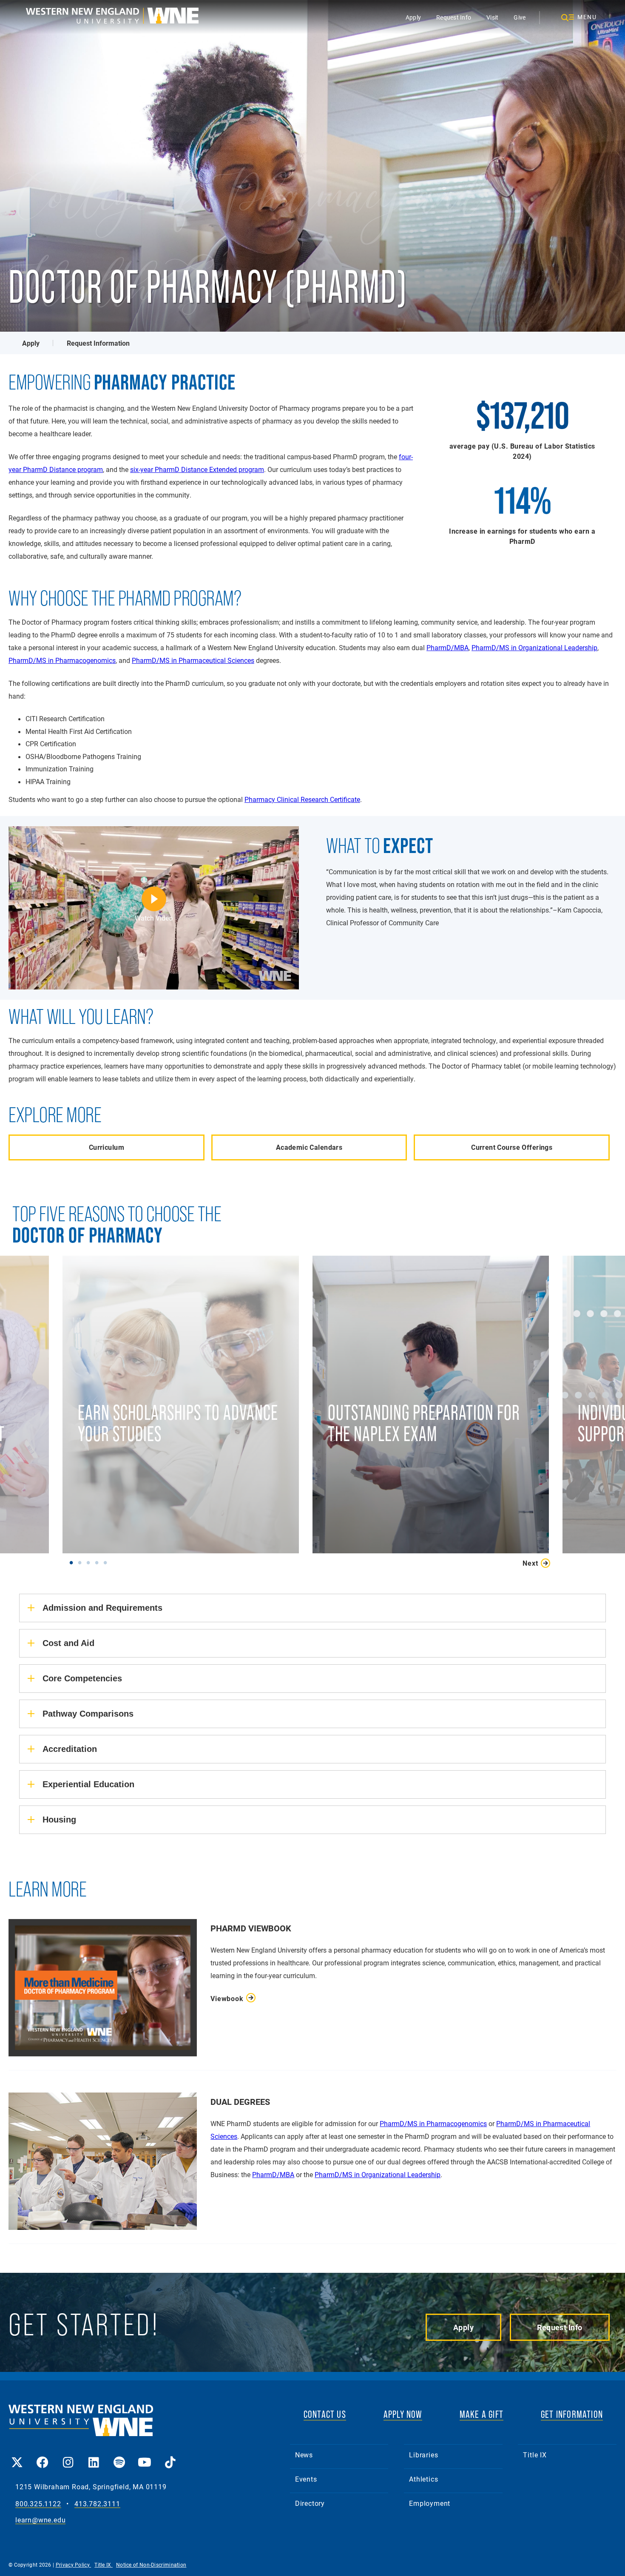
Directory (310, 2503)
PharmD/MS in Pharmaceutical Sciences (193, 660)
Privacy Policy (74, 2565)
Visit (492, 17)
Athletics (423, 2479)
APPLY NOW (403, 2414)
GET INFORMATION (572, 2414)
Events (306, 2479)
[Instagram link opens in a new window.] (68, 2456)
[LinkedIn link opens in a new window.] (94, 2456)
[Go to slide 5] (107, 1562)
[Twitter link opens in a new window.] (17, 2456)
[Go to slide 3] (90, 1562)
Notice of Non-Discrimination (151, 2565)
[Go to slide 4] (99, 1562)
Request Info (454, 17)
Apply (413, 17)
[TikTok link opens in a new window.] (170, 2456)
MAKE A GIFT (482, 2414)
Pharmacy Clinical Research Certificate (302, 799)
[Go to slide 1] (73, 1562)
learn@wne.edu (40, 2520)
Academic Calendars (309, 1147)
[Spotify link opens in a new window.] (119, 2456)
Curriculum (107, 1147)
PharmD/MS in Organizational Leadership (534, 647)
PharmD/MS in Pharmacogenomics (62, 660)
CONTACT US (325, 2414)
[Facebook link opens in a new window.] (43, 2456)
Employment (430, 2503)
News (304, 2455)
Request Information (98, 343)
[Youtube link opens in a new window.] (145, 2456)
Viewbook (227, 1998)
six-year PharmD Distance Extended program (197, 469)
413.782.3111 (97, 2504)
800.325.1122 (38, 2504)
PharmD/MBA (447, 647)
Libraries (423, 2455)
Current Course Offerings (512, 1147)
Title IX (535, 2455)
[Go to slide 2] (82, 1562)
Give (520, 17)
